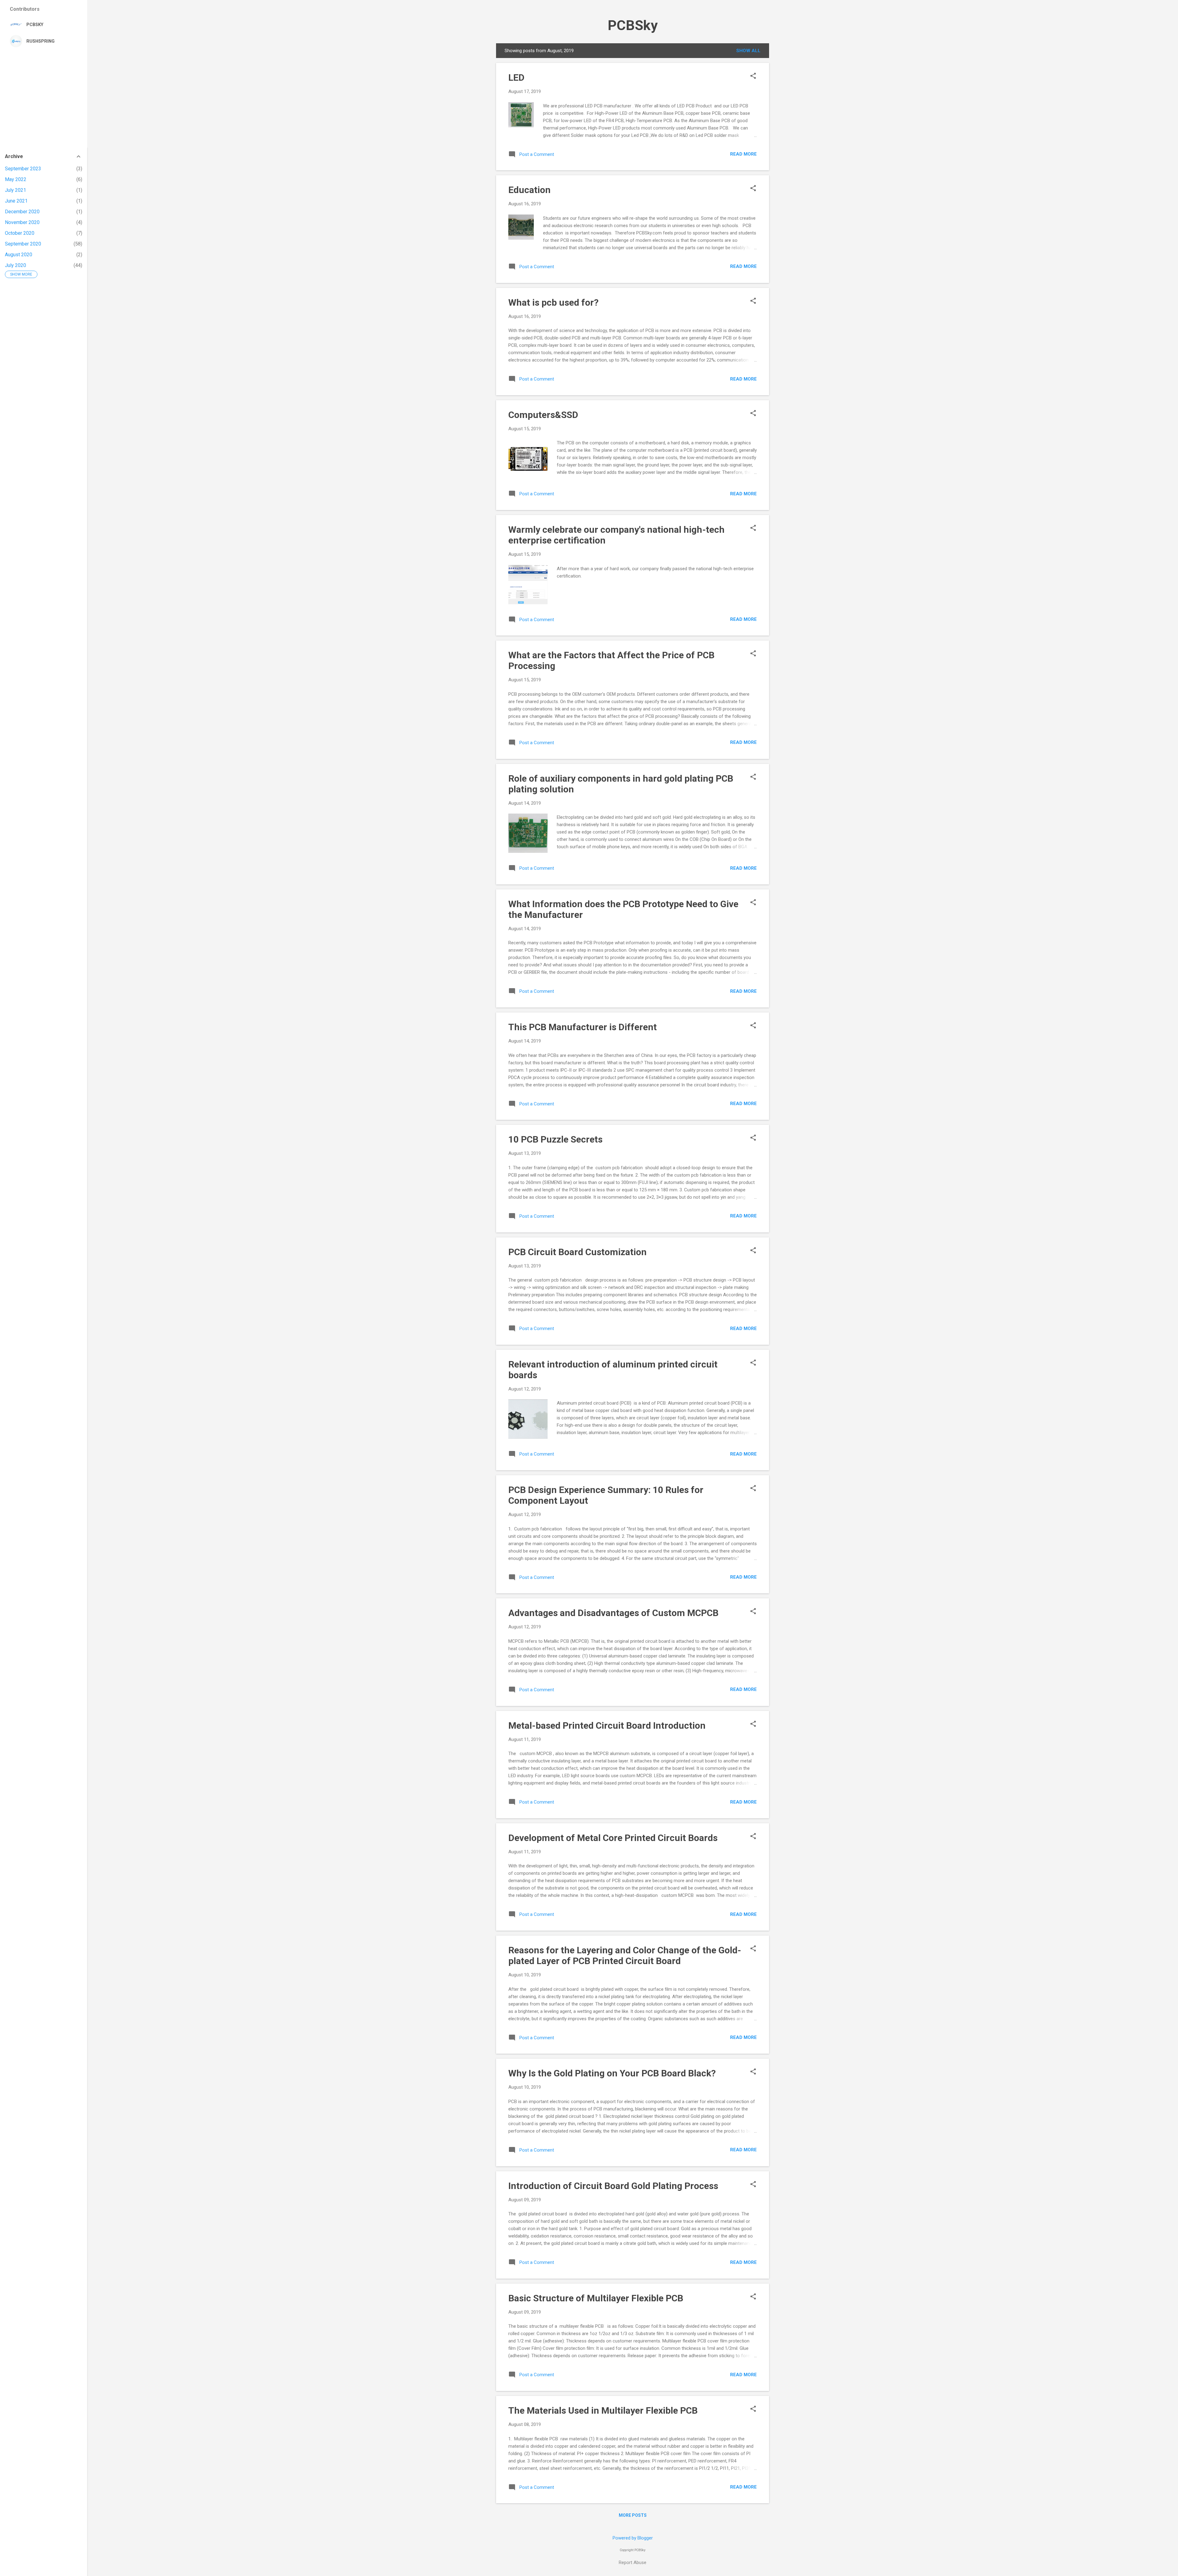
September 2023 (23, 169)
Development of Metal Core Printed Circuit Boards (613, 1838)
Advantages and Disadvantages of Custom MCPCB (613, 1613)
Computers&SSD (543, 415)
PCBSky (633, 25)
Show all (748, 51)
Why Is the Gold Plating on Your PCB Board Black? (612, 2073)
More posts (633, 2515)
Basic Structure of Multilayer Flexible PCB (596, 2298)
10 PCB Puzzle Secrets (555, 1139)
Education (529, 190)
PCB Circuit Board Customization (577, 1252)
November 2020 (22, 222)
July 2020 (15, 265)
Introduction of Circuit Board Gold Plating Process (613, 2186)
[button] (753, 76)
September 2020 (23, 244)
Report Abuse (633, 2562)
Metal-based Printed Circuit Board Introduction (607, 1725)
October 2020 (20, 233)
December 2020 (22, 212)
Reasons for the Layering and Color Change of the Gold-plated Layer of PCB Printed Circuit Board (625, 1955)
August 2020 (19, 255)
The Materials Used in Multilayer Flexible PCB (603, 2410)
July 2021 (15, 190)
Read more (743, 154)
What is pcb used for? (553, 302)
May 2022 (16, 179)
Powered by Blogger (633, 2538)
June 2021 (16, 201)
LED (516, 77)
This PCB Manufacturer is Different (583, 1027)
